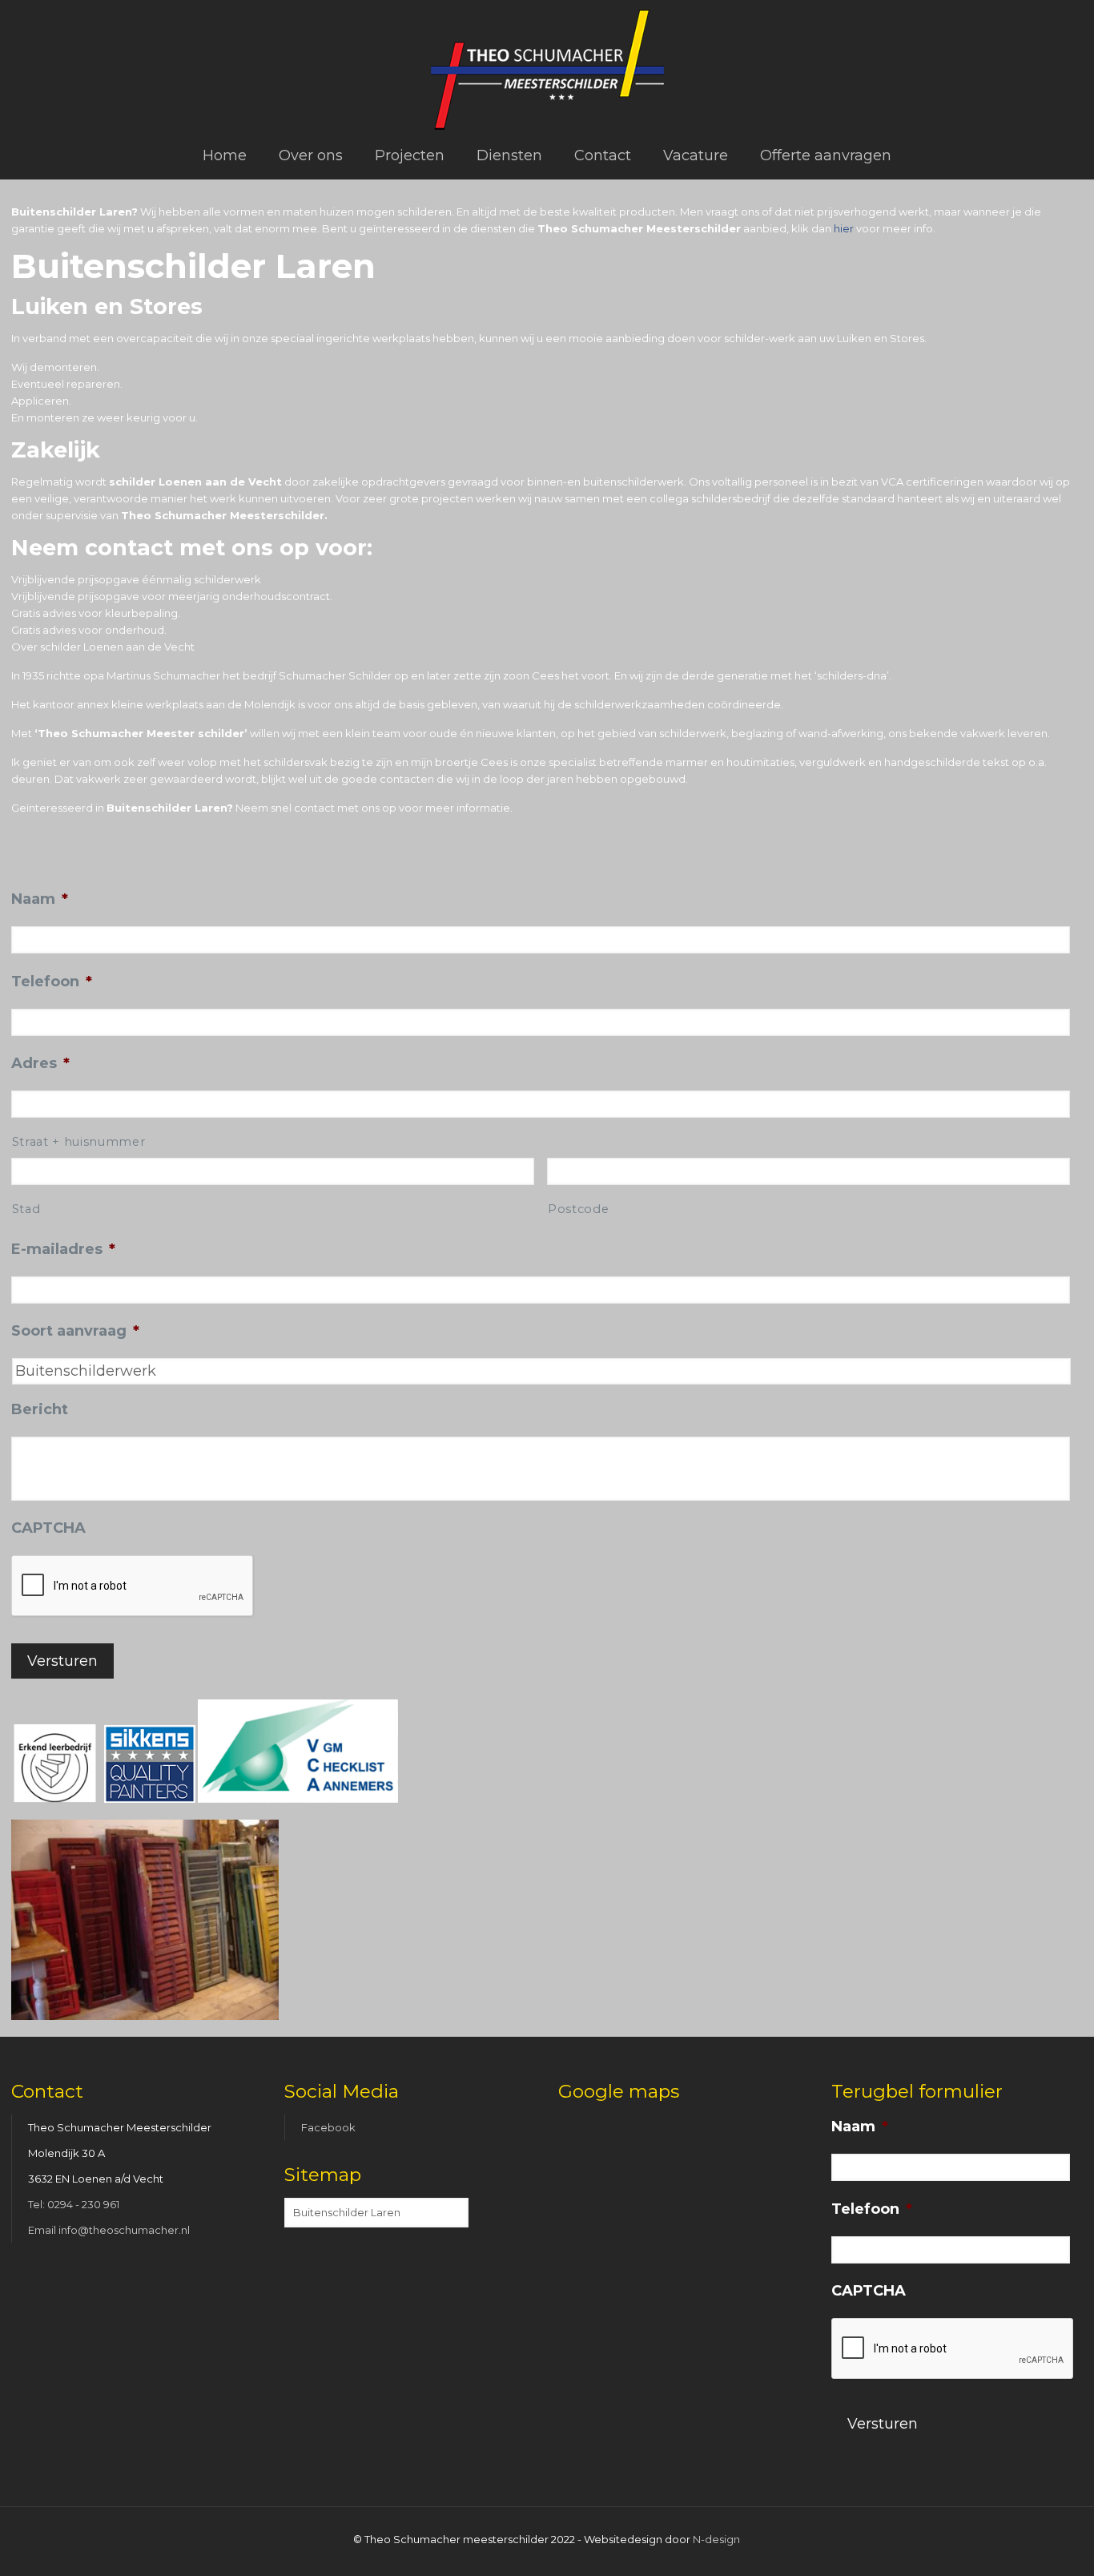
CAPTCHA (48, 1528)
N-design (716, 2539)
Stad (26, 1209)
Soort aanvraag (75, 1331)
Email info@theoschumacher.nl (109, 2230)
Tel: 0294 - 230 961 (74, 2204)
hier (844, 228)
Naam (40, 899)
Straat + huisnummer (79, 1142)
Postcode (578, 1209)
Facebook (328, 2127)
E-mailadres (63, 1249)
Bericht (40, 1409)
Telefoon (52, 982)
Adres (40, 1063)
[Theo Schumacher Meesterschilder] (547, 66)
